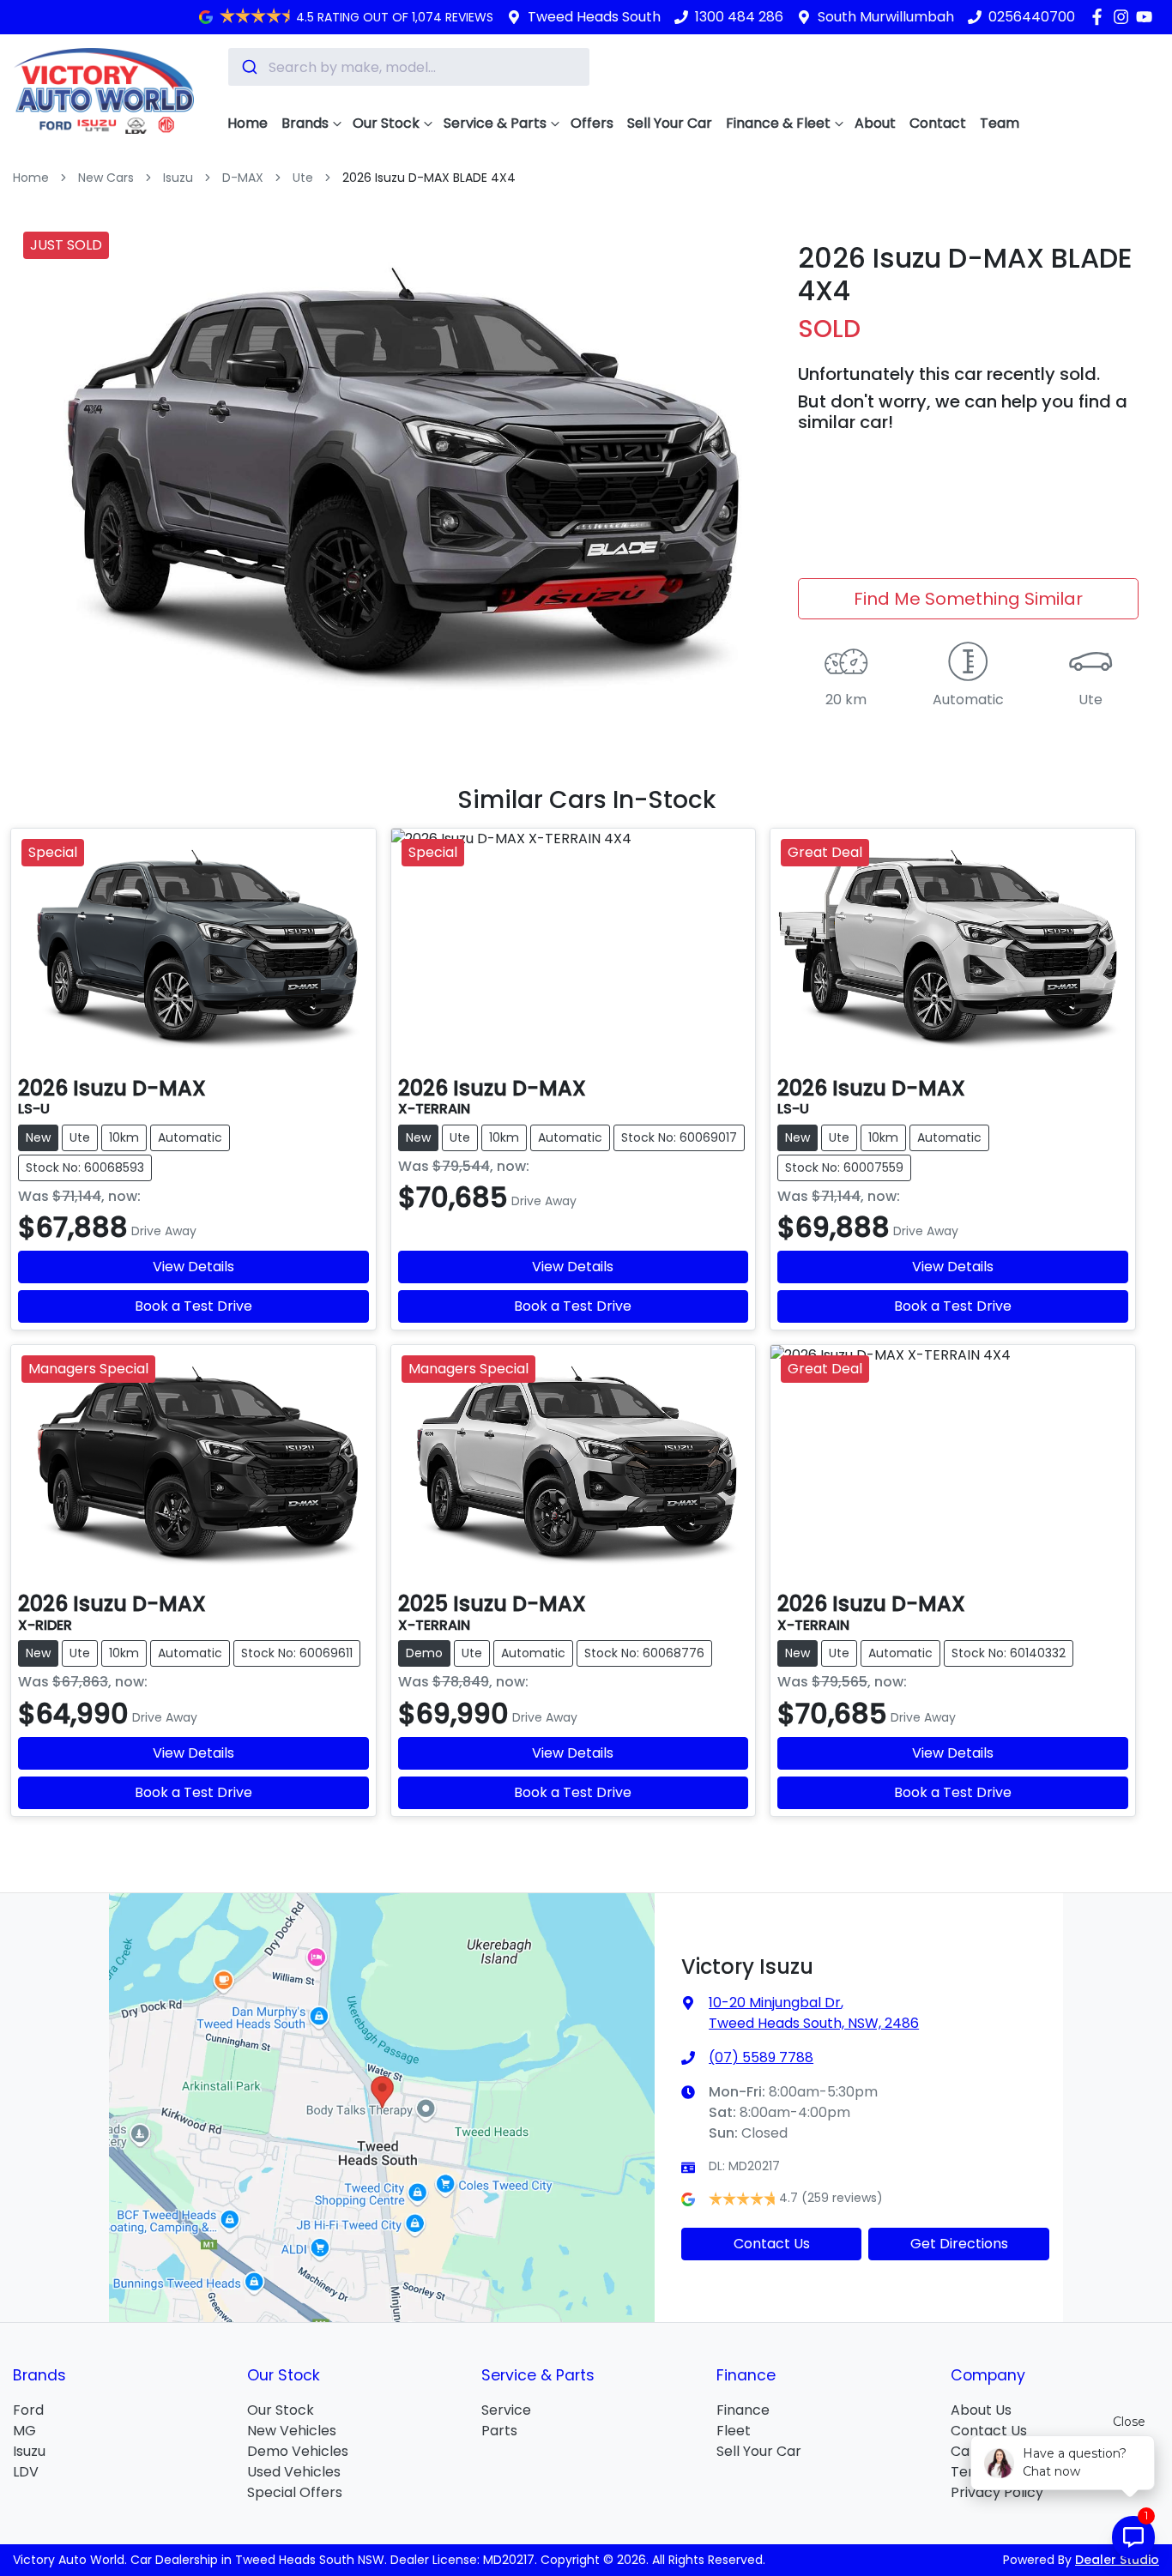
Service (506, 2410)
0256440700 (1032, 17)
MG (24, 2431)
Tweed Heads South (594, 17)
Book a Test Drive (193, 1306)
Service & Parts (495, 123)
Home (248, 123)
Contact (938, 123)
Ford (28, 2410)
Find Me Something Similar (968, 599)
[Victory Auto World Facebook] (1100, 17)
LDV (26, 2472)
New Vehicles (292, 2431)
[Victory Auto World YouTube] (1148, 17)
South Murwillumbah (886, 17)
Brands (305, 123)
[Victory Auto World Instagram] (1124, 17)
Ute (303, 178)
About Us (981, 2410)
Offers (592, 123)
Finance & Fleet (778, 123)
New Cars (106, 178)
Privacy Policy (997, 2492)
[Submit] (248, 67)
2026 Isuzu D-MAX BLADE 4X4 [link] (429, 178)
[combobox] (409, 67)
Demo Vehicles (298, 2451)
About (875, 123)
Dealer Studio (1117, 2560)
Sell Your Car (670, 123)
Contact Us (772, 2244)
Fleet (734, 2431)
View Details (193, 1267)
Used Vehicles (294, 2472)
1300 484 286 (739, 17)
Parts (499, 2431)
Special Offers (295, 2492)
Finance (743, 2410)
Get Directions (959, 2244)
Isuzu (178, 178)
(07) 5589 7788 (761, 2057)
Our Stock (386, 123)
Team (1000, 123)
